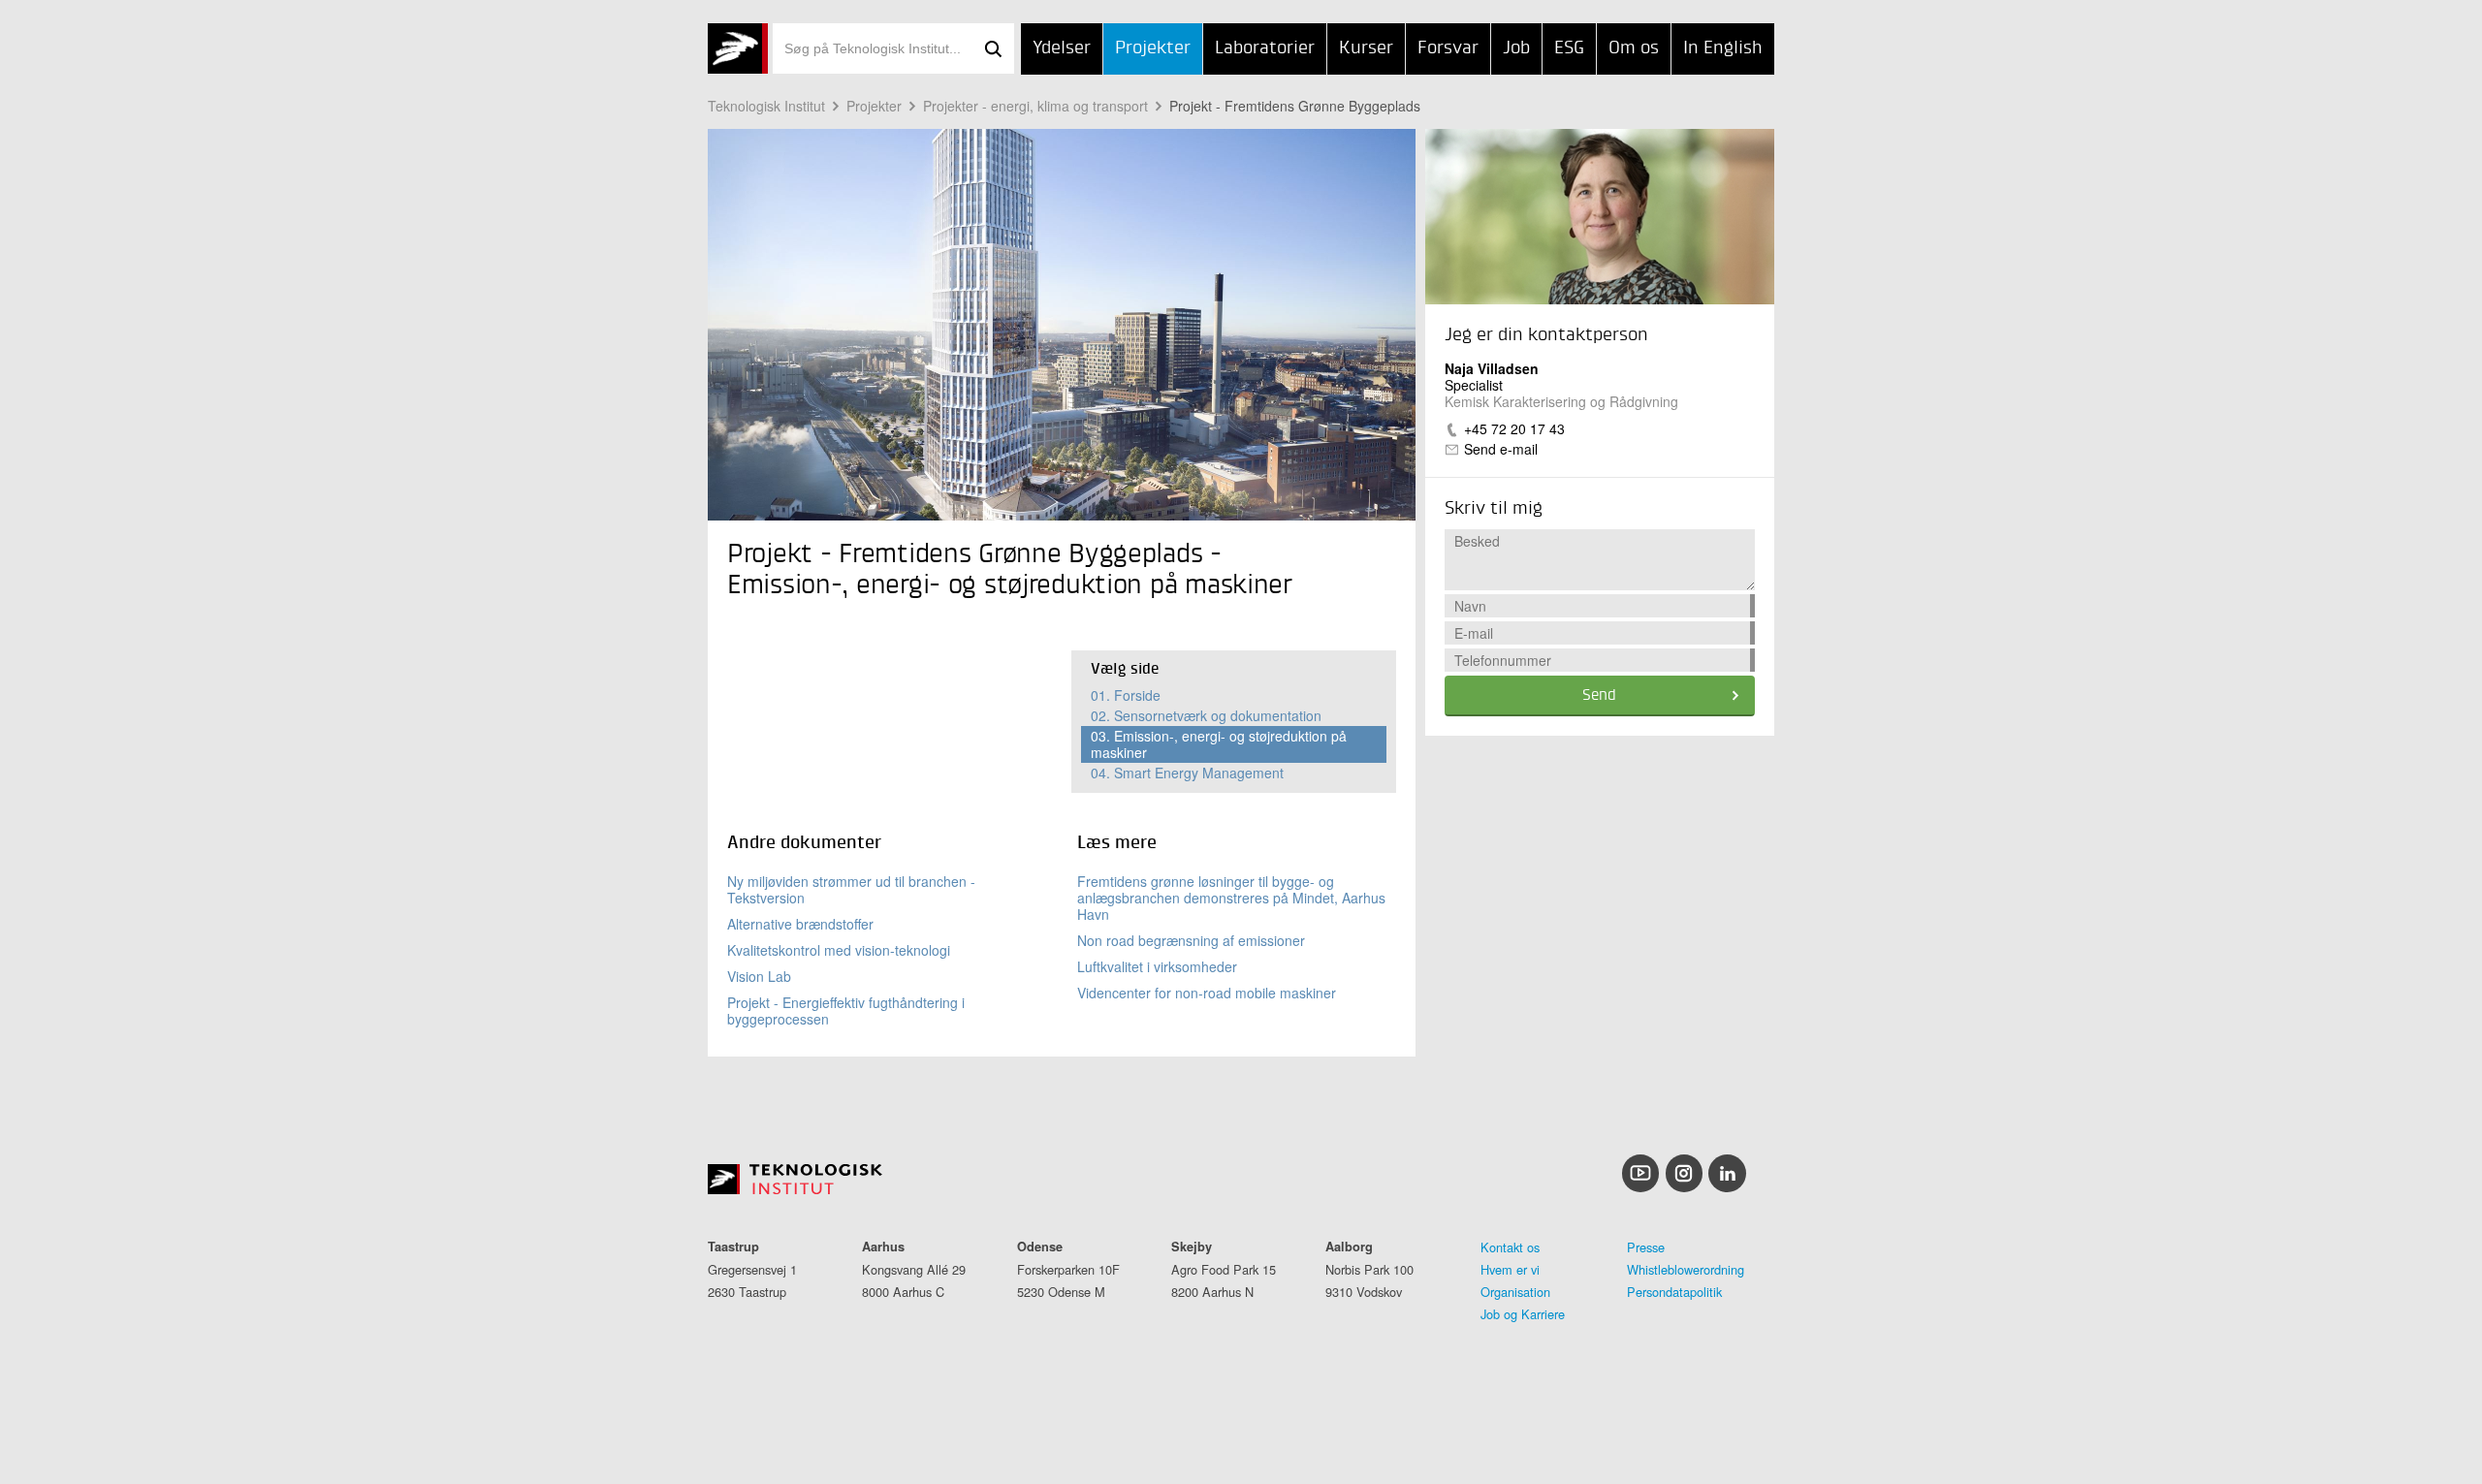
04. (1187, 773)
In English (1723, 48)
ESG (1569, 48)
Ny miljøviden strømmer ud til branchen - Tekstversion (851, 889)
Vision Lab (759, 976)
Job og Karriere (1523, 1314)
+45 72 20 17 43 (1514, 428)
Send (1599, 696)
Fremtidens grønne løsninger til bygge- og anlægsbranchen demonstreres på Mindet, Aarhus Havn (1231, 898)
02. (1206, 715)
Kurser (1366, 48)
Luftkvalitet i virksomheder (1157, 966)
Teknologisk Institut (766, 106)
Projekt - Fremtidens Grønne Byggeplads (1295, 106)
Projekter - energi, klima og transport (1035, 106)
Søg (993, 48)
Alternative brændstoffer (800, 924)
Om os (1634, 48)
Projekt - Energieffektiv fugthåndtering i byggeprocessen (846, 1010)
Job (1516, 48)
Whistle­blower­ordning (1686, 1269)
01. (1126, 695)
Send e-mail (1501, 449)
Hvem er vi (1510, 1269)
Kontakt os (1510, 1247)
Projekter (1153, 48)
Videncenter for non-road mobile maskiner (1207, 993)
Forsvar (1448, 48)
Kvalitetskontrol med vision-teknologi (839, 950)
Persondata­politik (1674, 1292)
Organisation (1515, 1292)
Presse (1646, 1247)
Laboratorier (1265, 48)
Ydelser (1062, 48)
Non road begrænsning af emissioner (1191, 940)
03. (1219, 744)
